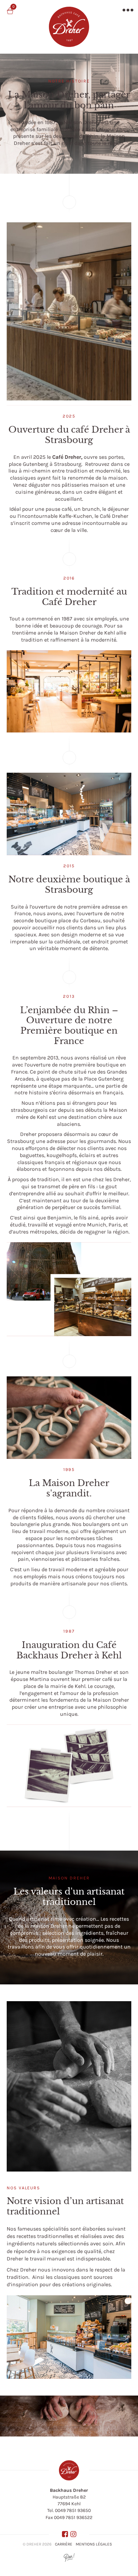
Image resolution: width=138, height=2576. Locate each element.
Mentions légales (94, 2544)
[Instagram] (73, 2534)
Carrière (64, 2544)
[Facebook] (65, 2534)
